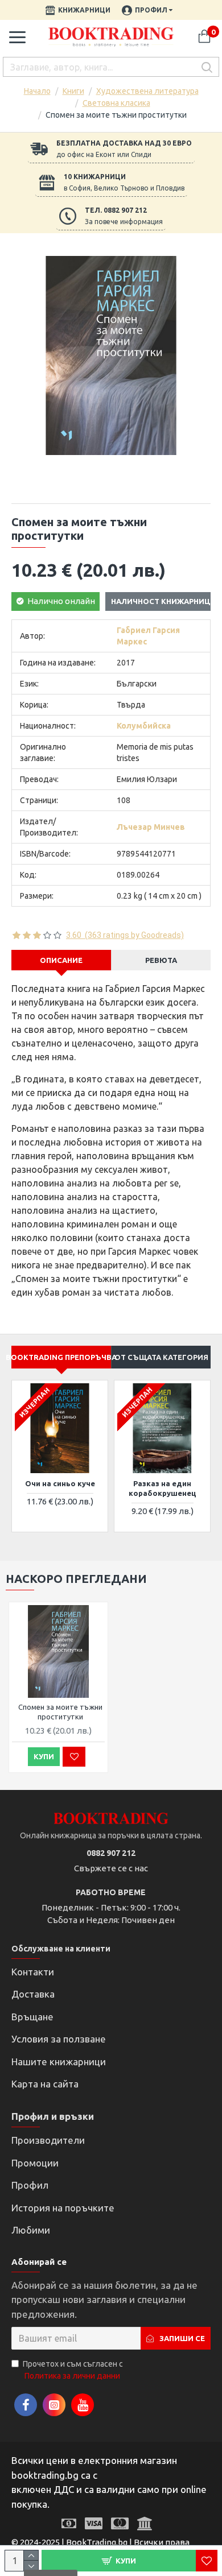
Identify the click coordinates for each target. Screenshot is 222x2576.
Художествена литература (147, 91)
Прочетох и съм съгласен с (73, 2370)
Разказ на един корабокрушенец (163, 1488)
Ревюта (161, 960)
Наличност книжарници (163, 601)
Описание (61, 960)
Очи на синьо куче (60, 1483)
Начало (37, 91)
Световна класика (116, 103)
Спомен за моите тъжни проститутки (60, 1712)
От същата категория (161, 1357)
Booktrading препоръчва (61, 1357)
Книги (73, 91)
